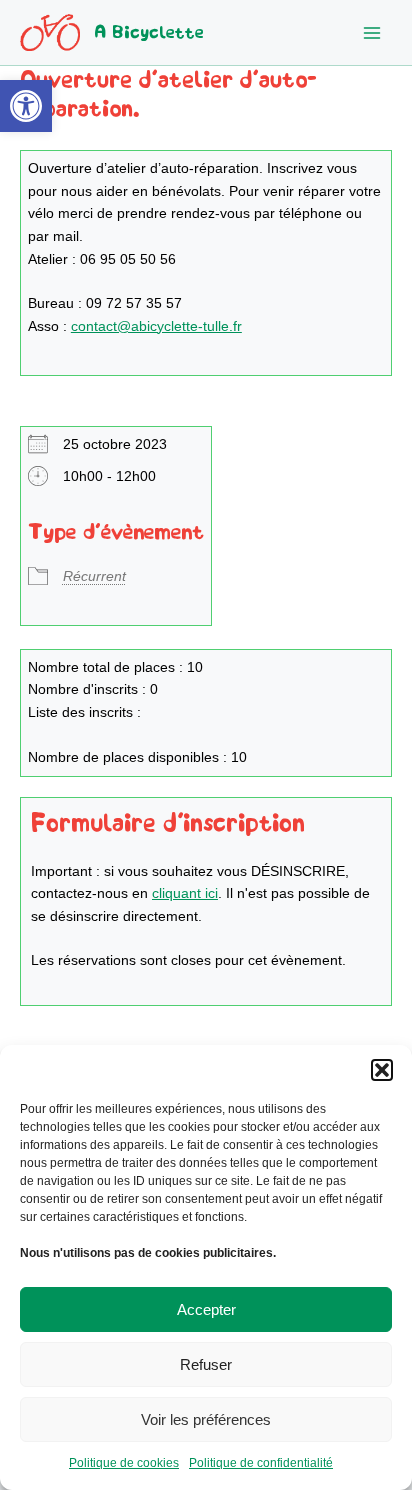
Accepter (206, 1309)
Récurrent (94, 576)
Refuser (206, 1364)
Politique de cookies (124, 1463)
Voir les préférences (206, 1419)
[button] (26, 106)
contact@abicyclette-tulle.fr (156, 326)
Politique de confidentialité (261, 1463)
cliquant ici (185, 893)
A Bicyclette (149, 32)
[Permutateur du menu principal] (372, 32)
